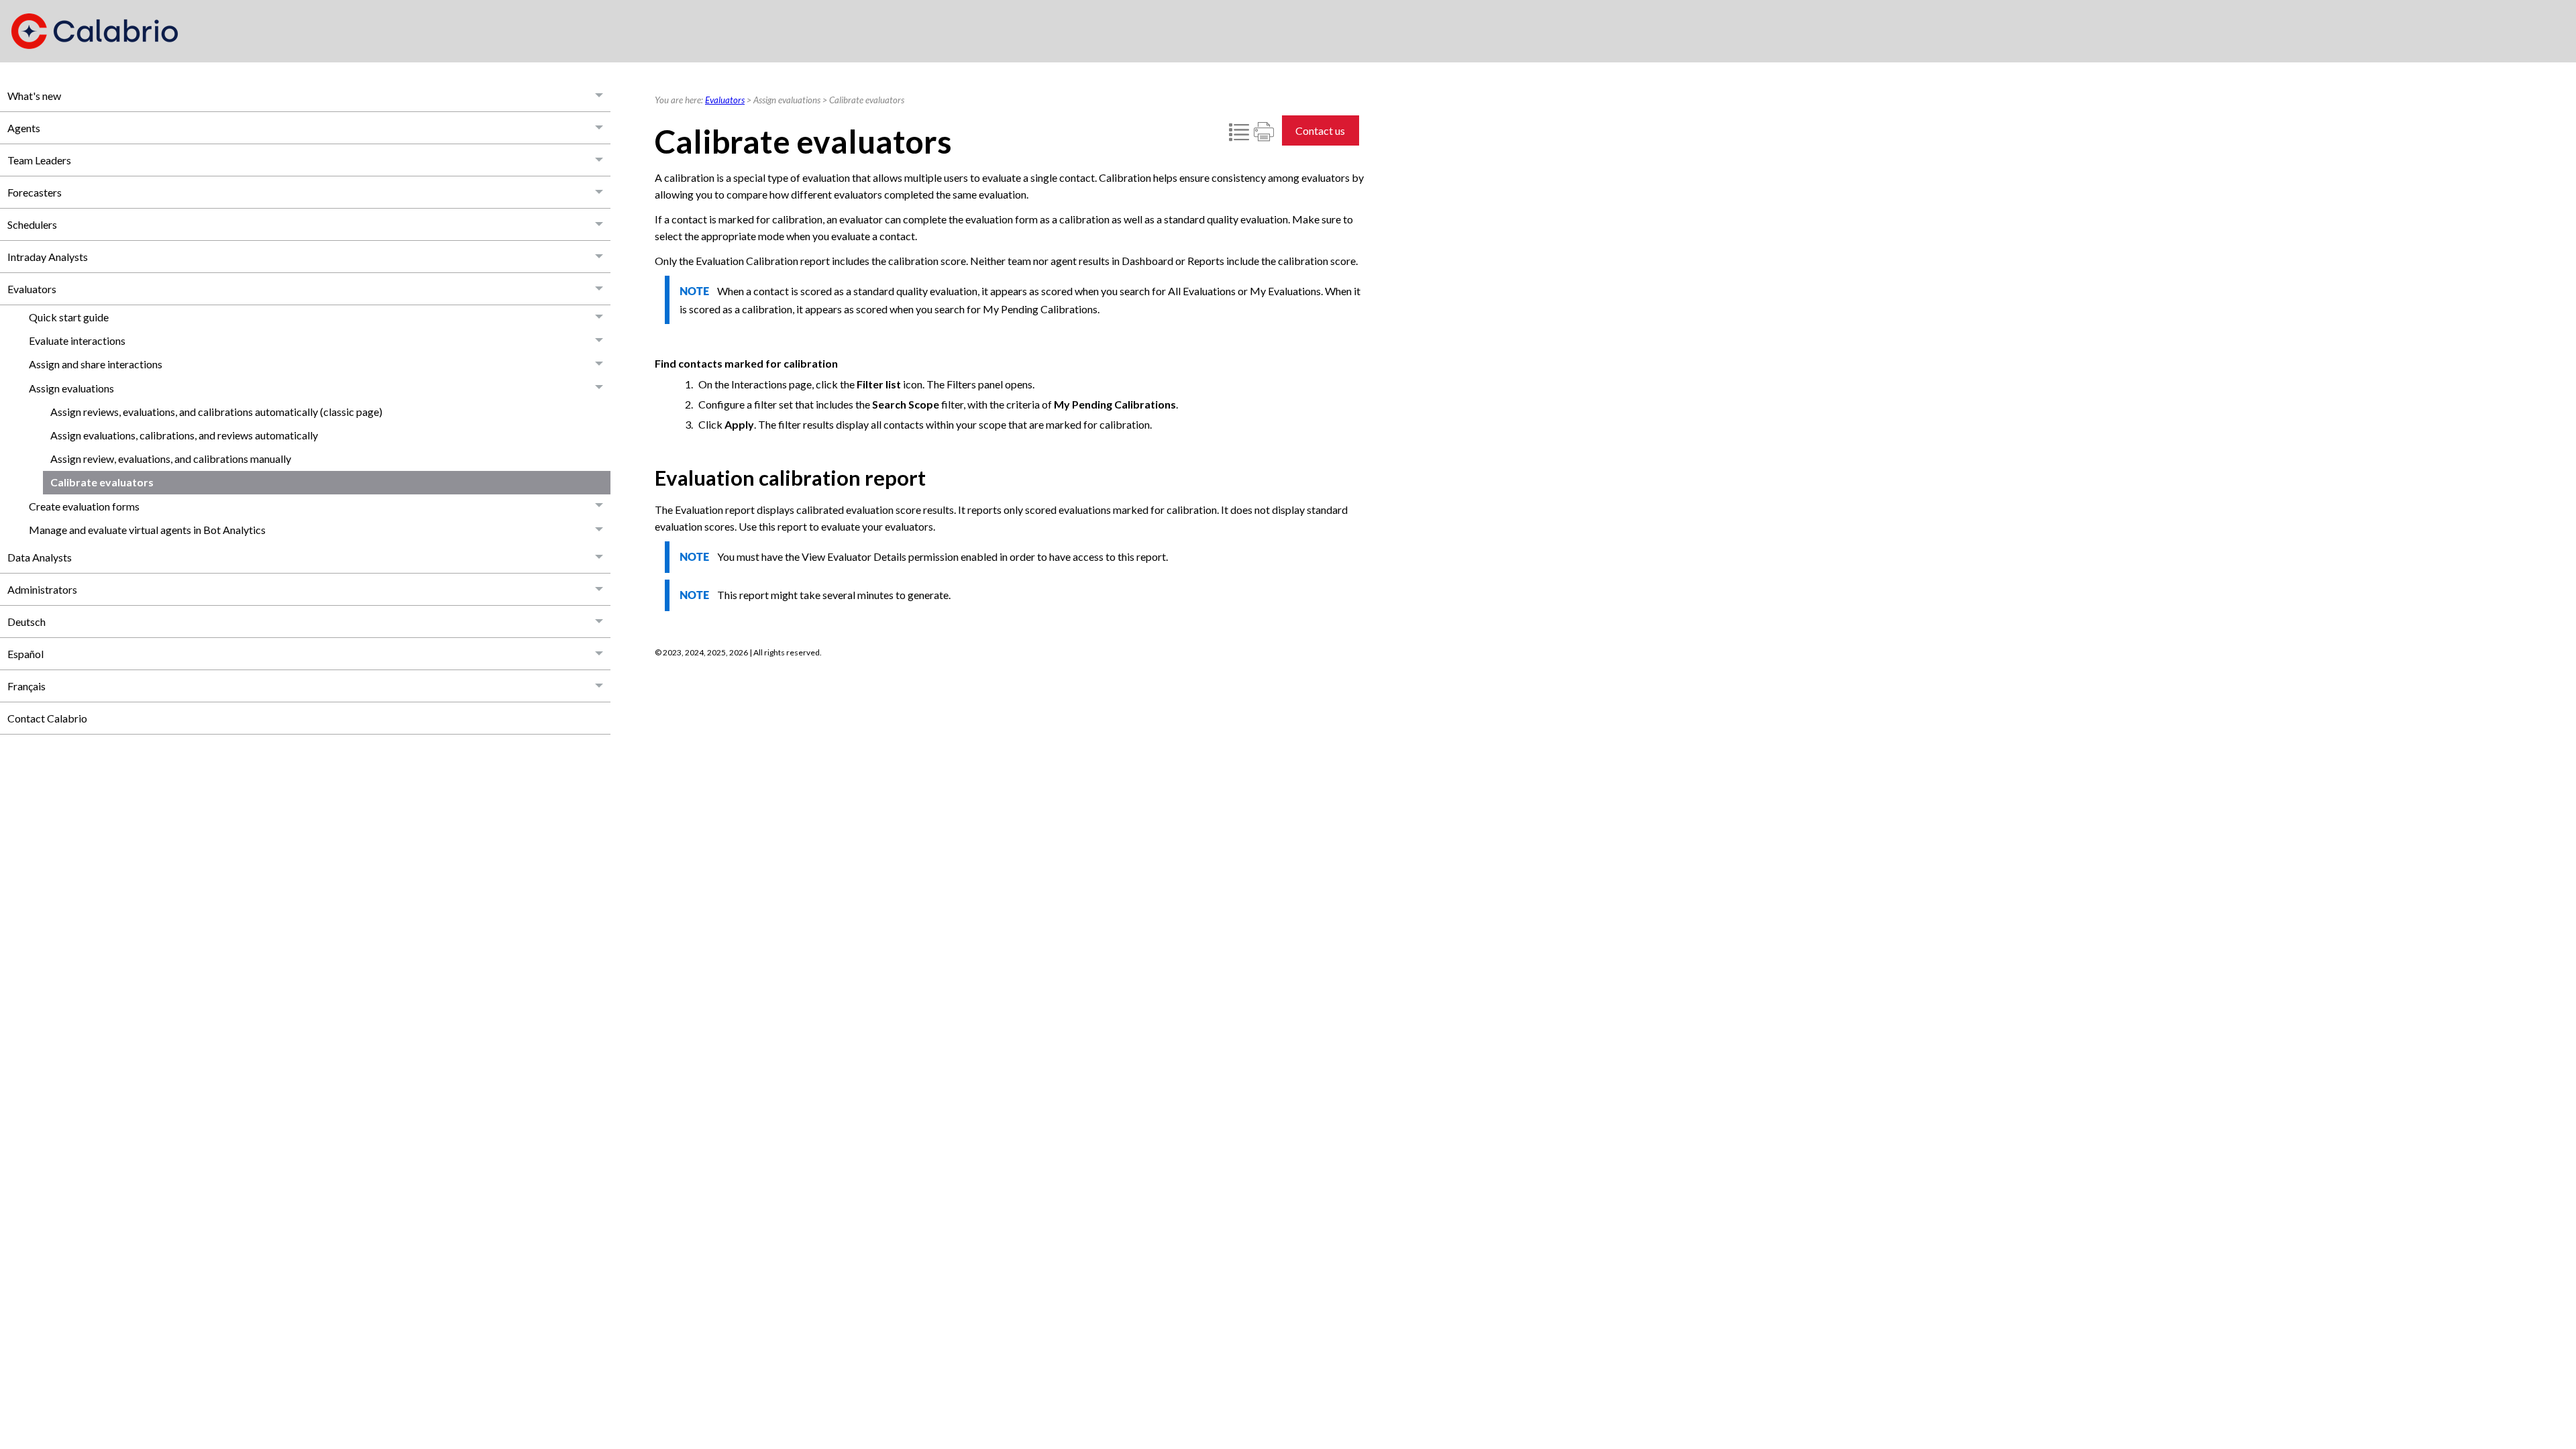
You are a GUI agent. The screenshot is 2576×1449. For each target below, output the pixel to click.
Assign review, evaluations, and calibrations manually (171, 459)
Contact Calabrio (47, 718)
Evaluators (32, 289)
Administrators (42, 589)
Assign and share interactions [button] (96, 364)
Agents (24, 128)
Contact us (1320, 130)
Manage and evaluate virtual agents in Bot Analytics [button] (147, 530)
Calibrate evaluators (102, 482)
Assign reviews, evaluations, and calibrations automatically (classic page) (216, 412)
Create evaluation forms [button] (84, 506)
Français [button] (26, 686)
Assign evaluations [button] (71, 388)
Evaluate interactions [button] (77, 340)
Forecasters (35, 192)
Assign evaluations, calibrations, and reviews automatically (184, 435)
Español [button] (25, 654)
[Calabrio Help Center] (95, 31)
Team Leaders (39, 160)
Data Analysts (40, 557)
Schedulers (32, 224)
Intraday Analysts (48, 257)
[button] (600, 96)
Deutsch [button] (26, 622)
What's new (34, 96)
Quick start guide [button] (69, 317)
